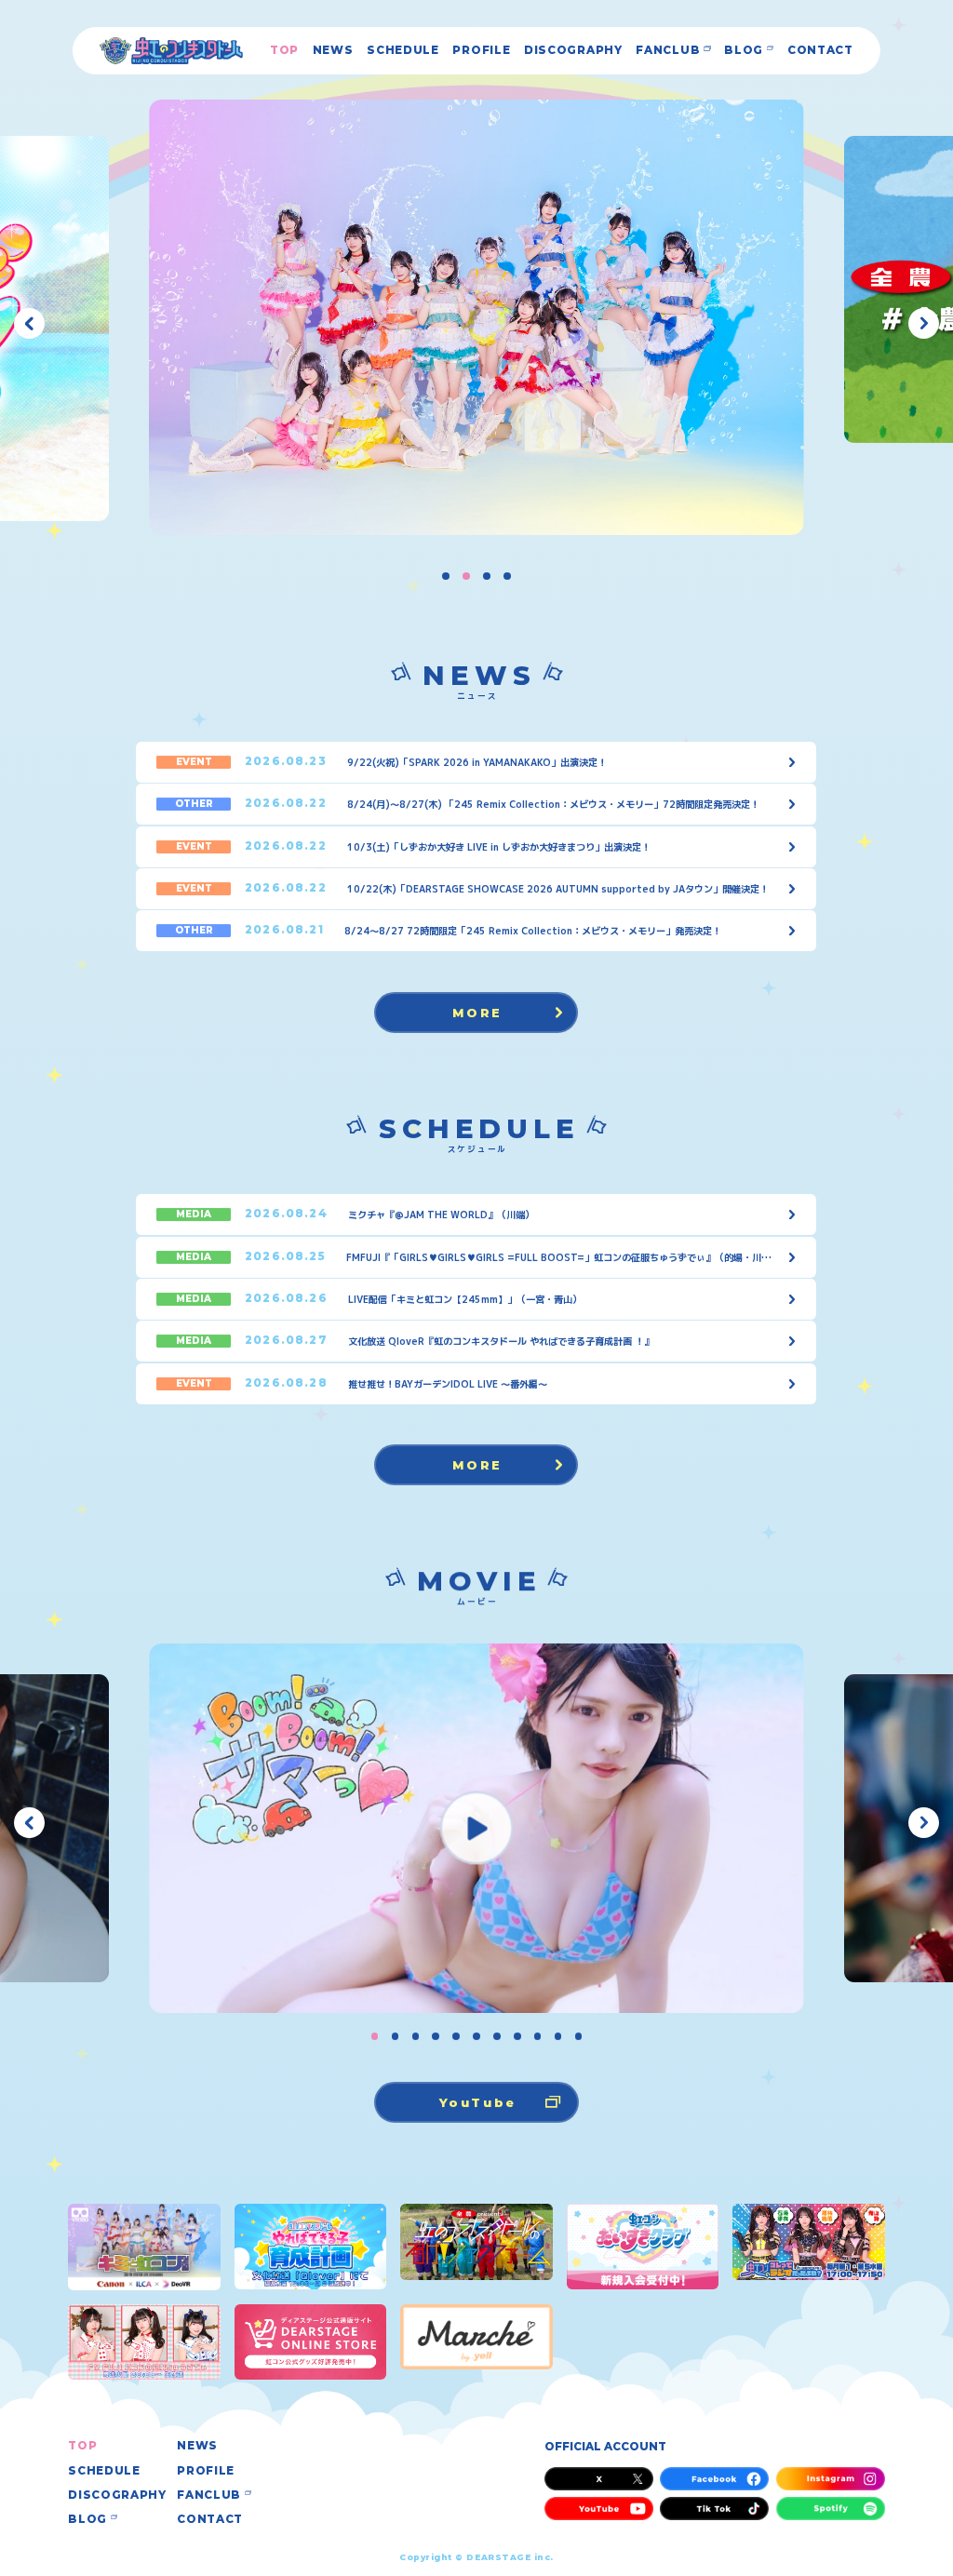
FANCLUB (668, 51)
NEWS (333, 51)
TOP (284, 51)
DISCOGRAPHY (573, 51)
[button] (29, 323)
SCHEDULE (403, 51)
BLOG (744, 51)
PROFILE (481, 51)
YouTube (478, 2102)
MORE (478, 1013)
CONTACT (820, 51)
